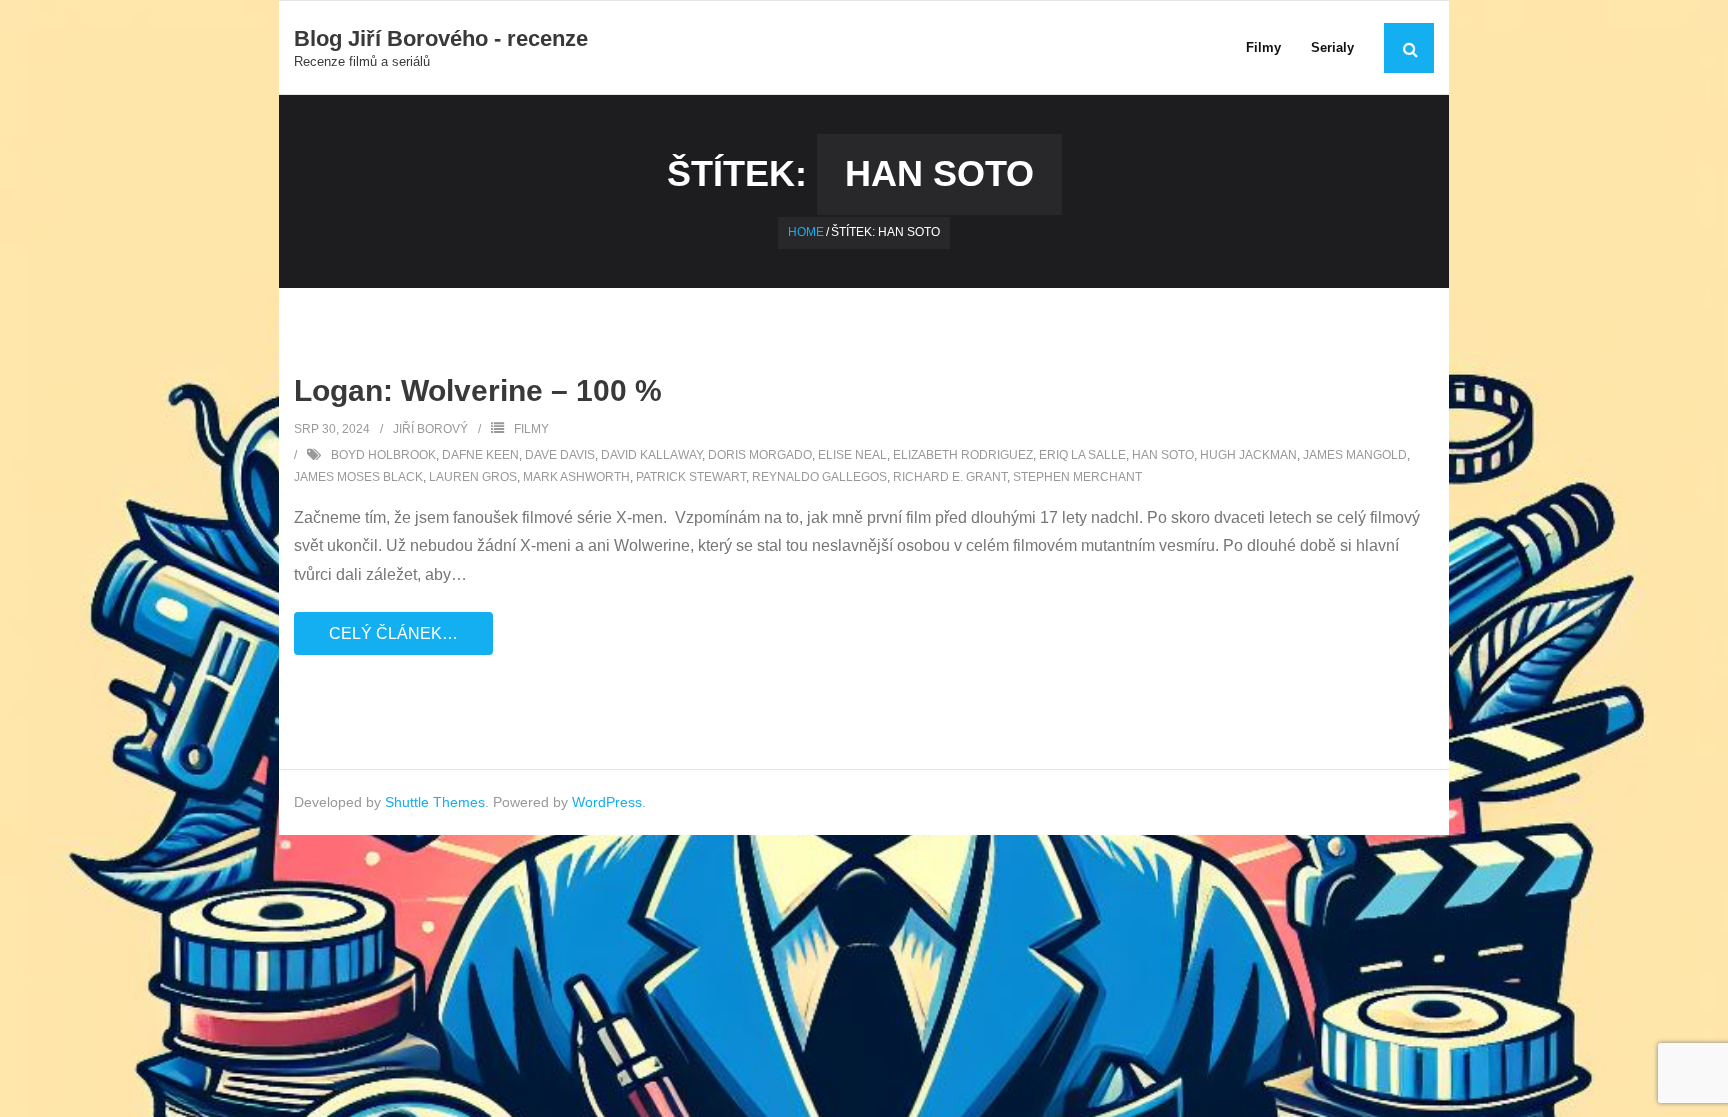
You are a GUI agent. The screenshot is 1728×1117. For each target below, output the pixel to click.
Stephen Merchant (1077, 477)
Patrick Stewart (691, 477)
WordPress (607, 802)
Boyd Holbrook (383, 455)
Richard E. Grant (950, 477)
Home (806, 232)
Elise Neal (852, 455)
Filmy (531, 429)
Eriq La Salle (1082, 455)
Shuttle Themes (435, 802)
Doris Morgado (760, 455)
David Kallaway (651, 455)
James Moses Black (358, 477)
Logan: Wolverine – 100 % (478, 390)
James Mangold (1355, 455)
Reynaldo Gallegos (819, 477)
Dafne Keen (480, 455)
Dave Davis (560, 455)
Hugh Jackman (1248, 455)
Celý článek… (393, 633)
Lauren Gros (473, 477)
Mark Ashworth (576, 477)
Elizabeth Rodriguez (963, 455)
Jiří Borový (430, 429)
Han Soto (1163, 455)
